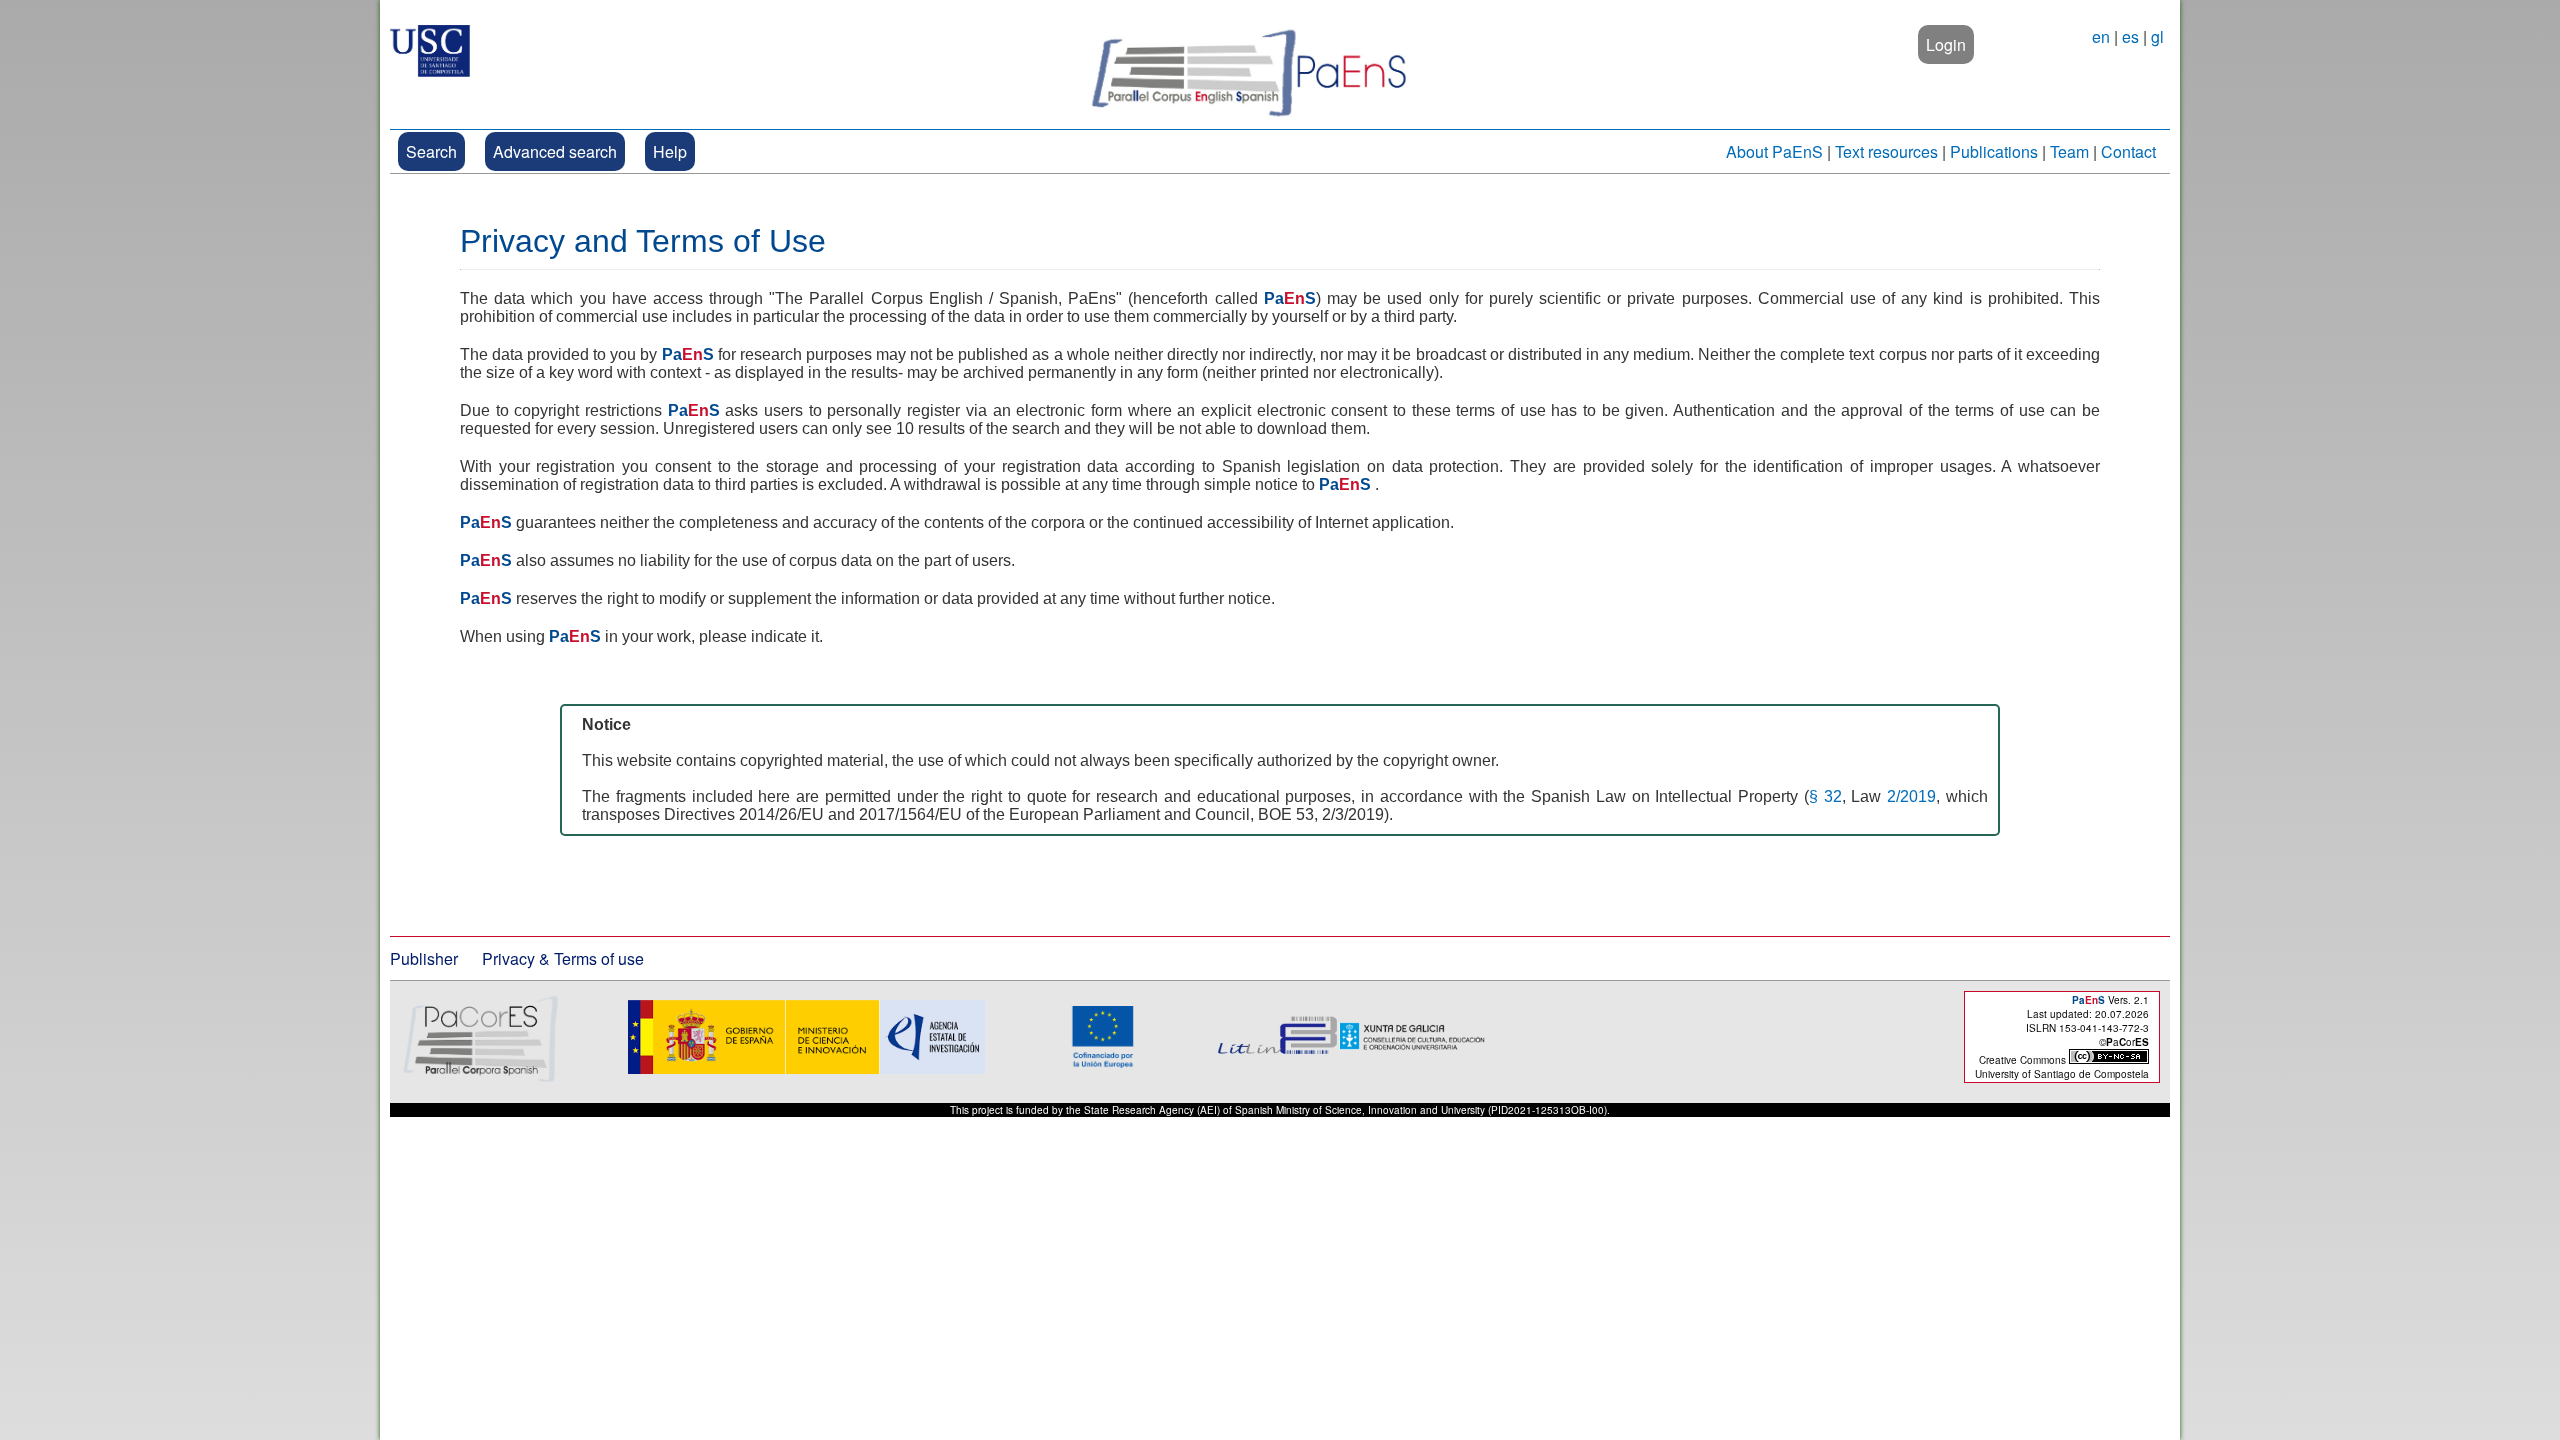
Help (670, 151)
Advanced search (555, 151)
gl (2157, 36)
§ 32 (1825, 796)
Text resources (1886, 151)
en (2101, 36)
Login (1946, 44)
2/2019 (1911, 796)
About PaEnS (1774, 151)
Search (431, 151)
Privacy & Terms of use (563, 958)
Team (2069, 151)
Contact (2128, 151)
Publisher (424, 958)
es (2130, 36)
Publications (1994, 151)
